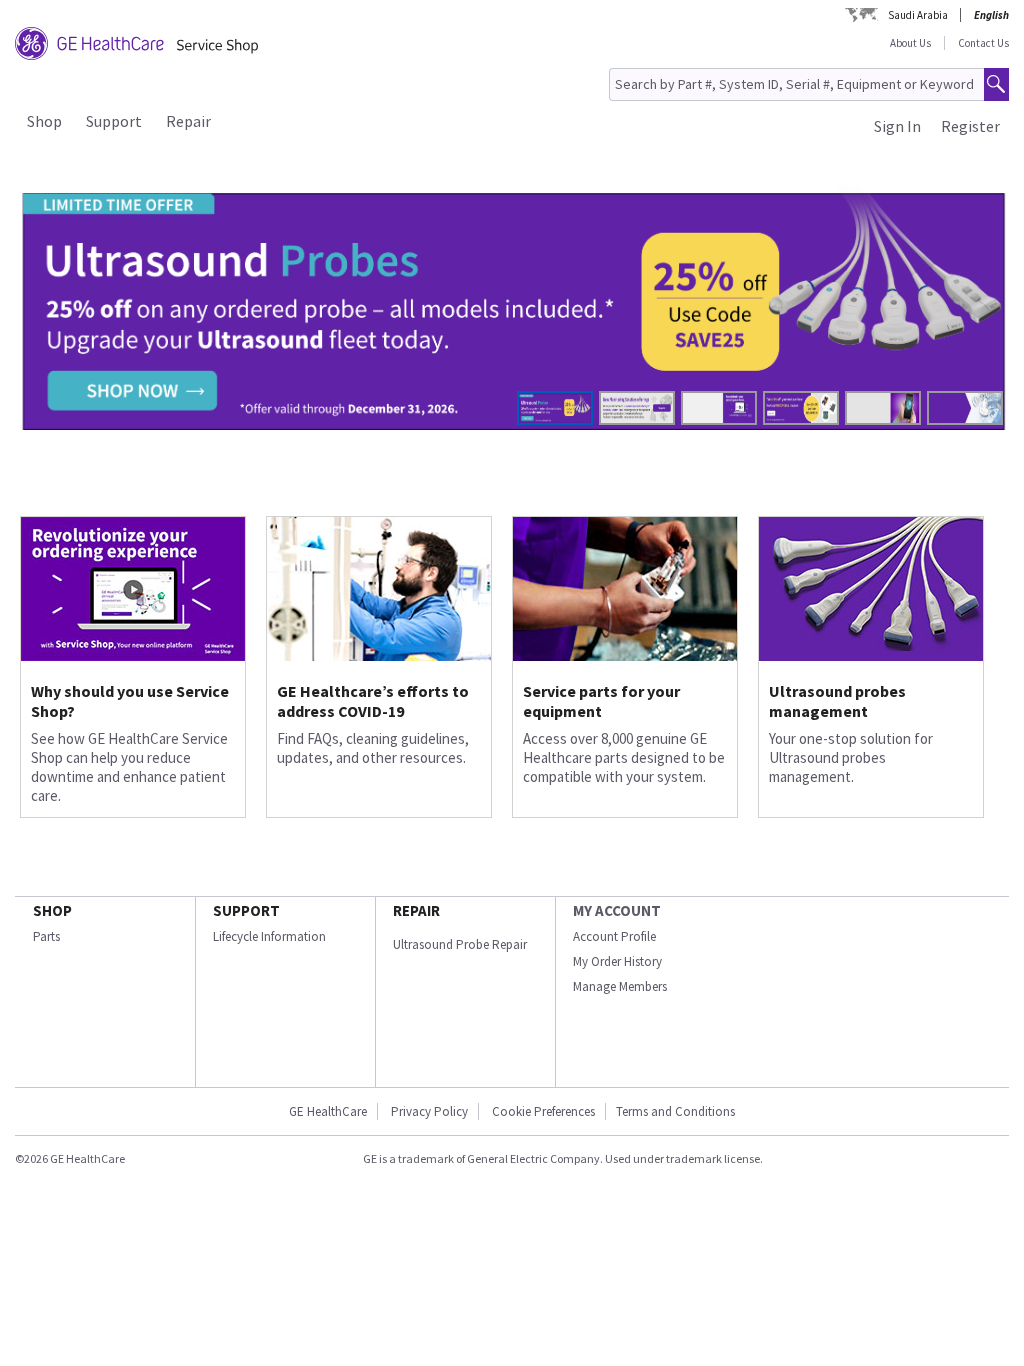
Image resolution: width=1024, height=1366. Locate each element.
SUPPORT (246, 910)
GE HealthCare (328, 1111)
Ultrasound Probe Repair (460, 944)
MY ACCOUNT (617, 910)
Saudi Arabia (918, 15)
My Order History (617, 961)
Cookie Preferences (543, 1111)
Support (114, 121)
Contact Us (983, 43)
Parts (46, 936)
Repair (188, 121)
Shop (44, 121)
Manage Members (620, 986)
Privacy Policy (428, 1111)
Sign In (897, 126)
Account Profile (614, 936)
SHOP (52, 910)
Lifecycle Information (269, 936)
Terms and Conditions (675, 1111)
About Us (910, 43)
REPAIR (416, 910)
